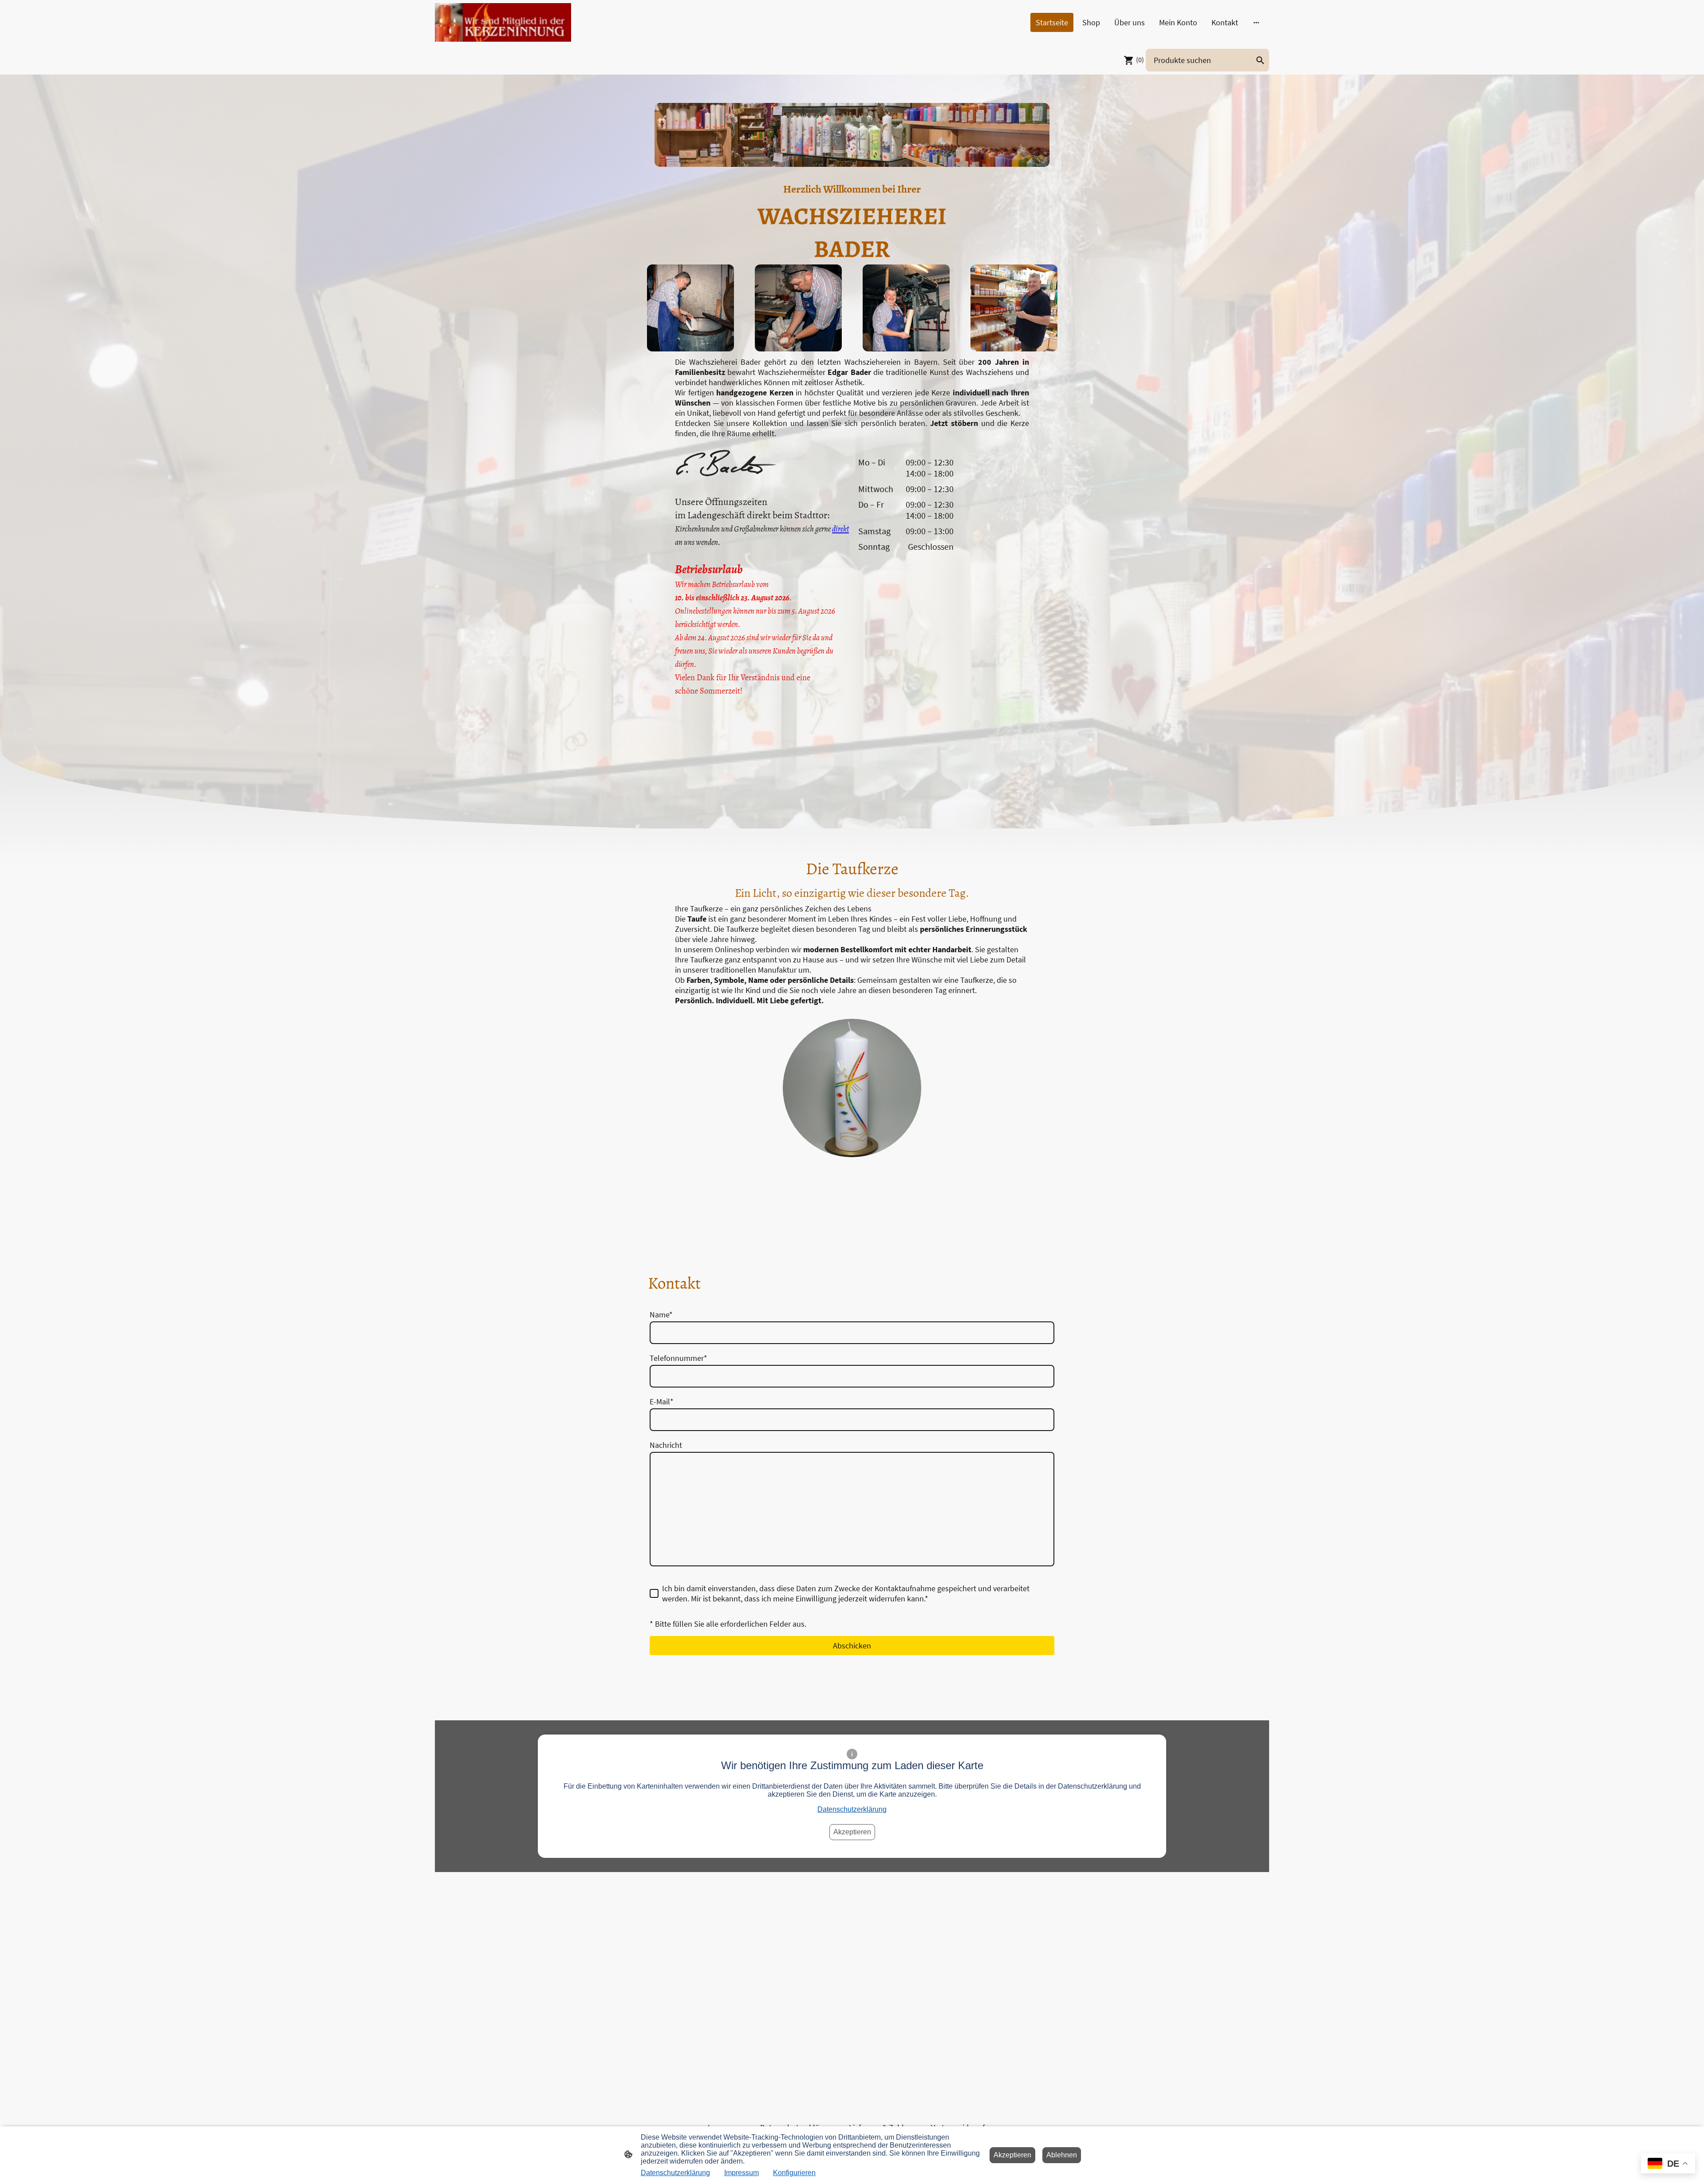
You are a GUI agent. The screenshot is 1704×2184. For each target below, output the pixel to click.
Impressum (742, 2173)
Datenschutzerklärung (852, 1809)
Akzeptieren (852, 1832)
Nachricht (666, 1445)
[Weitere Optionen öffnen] (1256, 22)
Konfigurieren (794, 2173)
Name (661, 1315)
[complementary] (1668, 2164)
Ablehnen (1062, 2155)
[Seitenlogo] (503, 22)
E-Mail (662, 1401)
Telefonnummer (678, 1358)
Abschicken (852, 1646)
